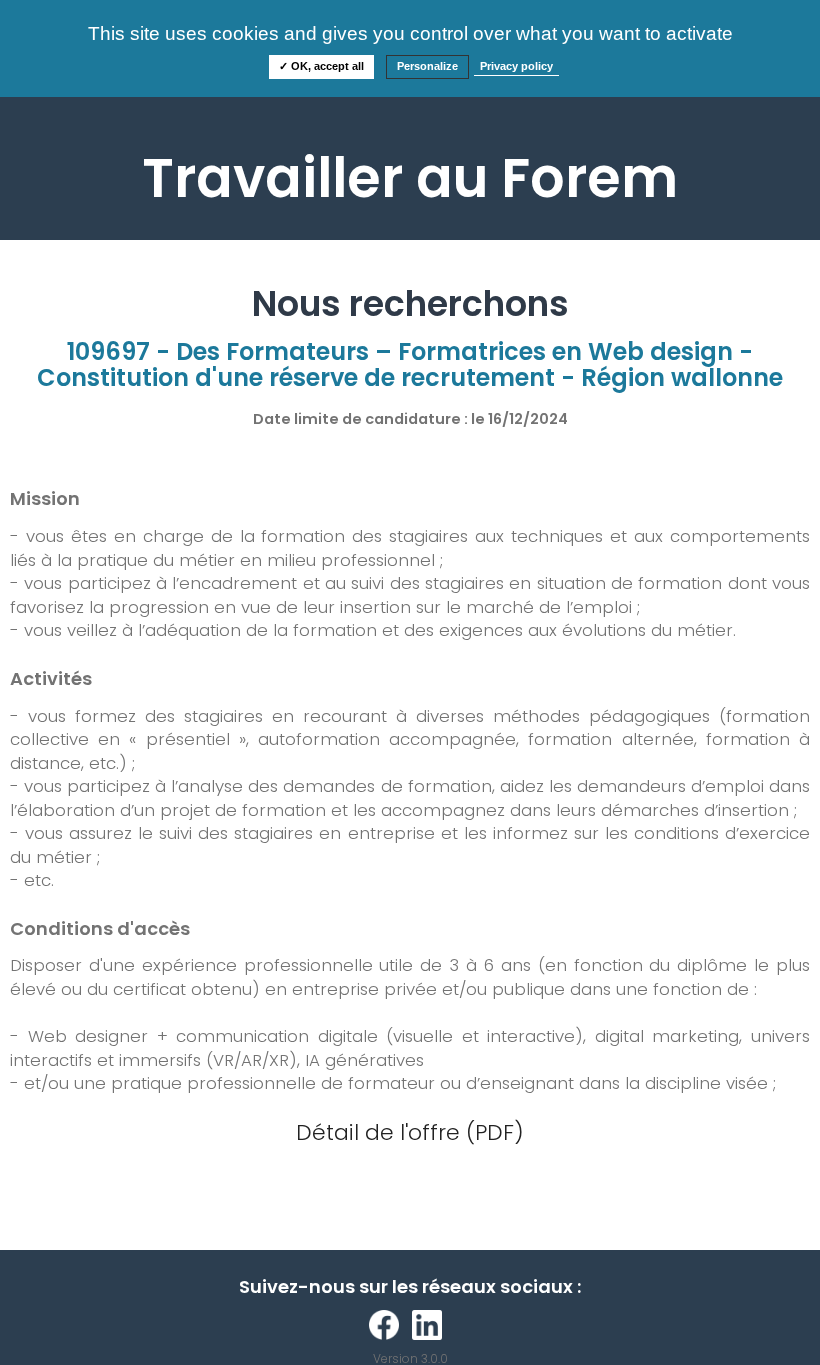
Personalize (427, 66)
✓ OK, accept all (321, 66)
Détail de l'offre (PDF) (410, 1132)
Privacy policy (516, 66)
